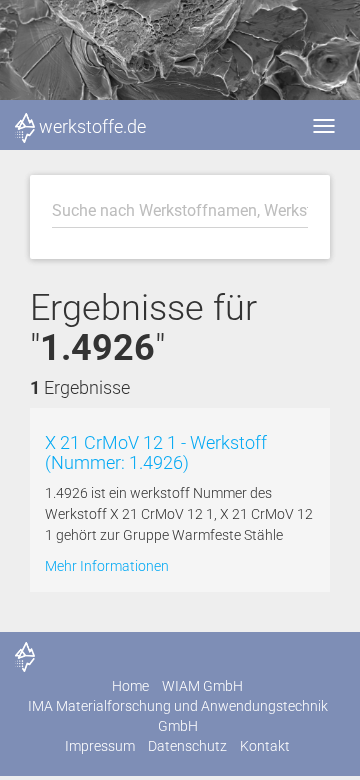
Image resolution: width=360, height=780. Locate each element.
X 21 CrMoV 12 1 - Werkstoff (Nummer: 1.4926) (156, 452)
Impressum (100, 746)
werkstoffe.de (92, 126)
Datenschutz (187, 746)
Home (130, 686)
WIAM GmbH (202, 686)
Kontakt (265, 746)
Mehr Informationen (107, 566)
